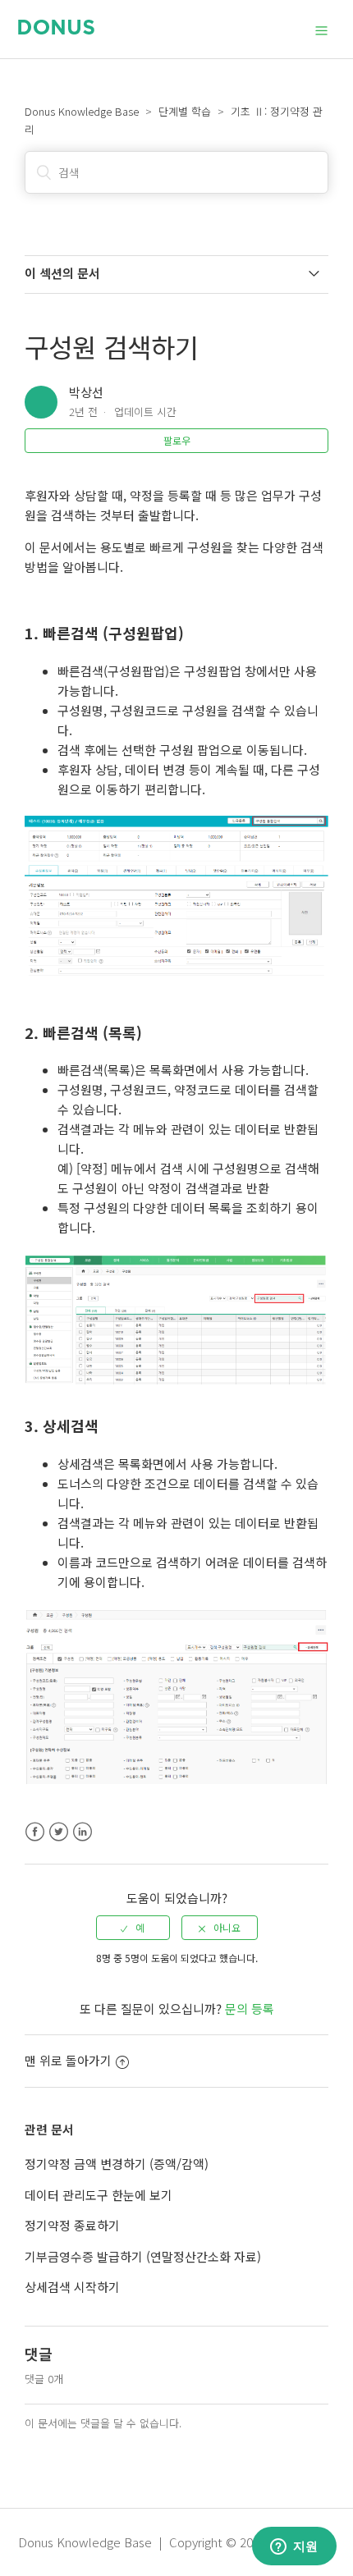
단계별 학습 (185, 111)
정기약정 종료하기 (72, 2225)
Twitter (59, 1832)
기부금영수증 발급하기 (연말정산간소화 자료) (143, 2256)
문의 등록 (250, 2009)
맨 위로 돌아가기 (68, 2060)
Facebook (35, 1832)
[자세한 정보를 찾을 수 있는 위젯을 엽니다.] (294, 2547)
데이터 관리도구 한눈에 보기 (99, 2195)
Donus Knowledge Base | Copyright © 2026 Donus (161, 2542)
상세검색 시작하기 (72, 2287)
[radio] (133, 1928)
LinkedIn (83, 1832)
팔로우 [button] (177, 440)
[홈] (56, 29)
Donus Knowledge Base (82, 111)
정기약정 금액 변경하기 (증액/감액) (117, 2164)
